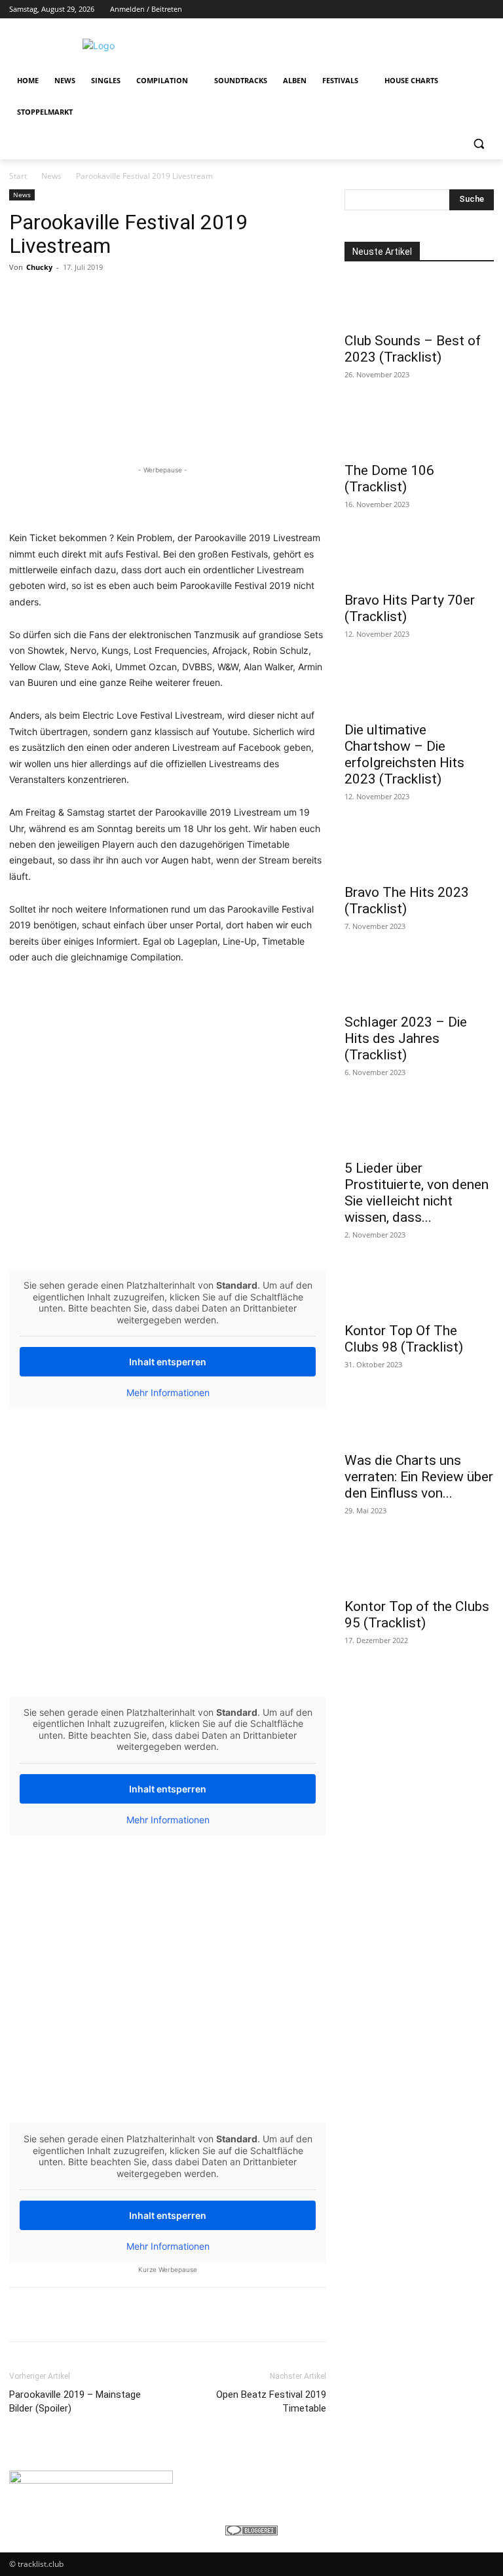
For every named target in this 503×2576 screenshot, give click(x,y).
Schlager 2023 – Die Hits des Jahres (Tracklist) (406, 1038)
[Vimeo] (468, 9)
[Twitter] (450, 9)
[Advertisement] (341, 44)
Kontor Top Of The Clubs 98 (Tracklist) (404, 1339)
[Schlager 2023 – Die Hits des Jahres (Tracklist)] (419, 983)
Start (18, 176)
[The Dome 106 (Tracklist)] (419, 431)
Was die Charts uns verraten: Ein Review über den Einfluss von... (419, 1477)
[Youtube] (486, 9)
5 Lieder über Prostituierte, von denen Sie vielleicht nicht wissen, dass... (417, 1193)
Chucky (39, 267)
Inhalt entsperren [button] (168, 1362)
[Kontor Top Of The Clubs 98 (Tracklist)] (419, 1291)
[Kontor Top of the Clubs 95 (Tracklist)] (419, 1567)
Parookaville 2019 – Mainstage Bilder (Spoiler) (75, 2401)
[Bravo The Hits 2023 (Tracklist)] (419, 853)
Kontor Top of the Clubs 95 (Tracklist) (417, 1615)
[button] (478, 144)
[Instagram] (432, 9)
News (51, 176)
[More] (431, 2315)
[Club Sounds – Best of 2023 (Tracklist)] (419, 301)
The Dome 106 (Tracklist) (389, 479)
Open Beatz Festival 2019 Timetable (271, 2401)
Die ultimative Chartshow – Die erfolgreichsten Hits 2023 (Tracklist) (404, 754)
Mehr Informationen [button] (168, 1392)
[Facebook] (414, 9)
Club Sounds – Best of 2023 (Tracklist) (413, 349)
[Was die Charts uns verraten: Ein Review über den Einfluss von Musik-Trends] (419, 1421)
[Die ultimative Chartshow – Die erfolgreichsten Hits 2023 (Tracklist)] (419, 691)
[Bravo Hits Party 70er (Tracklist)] (419, 561)
